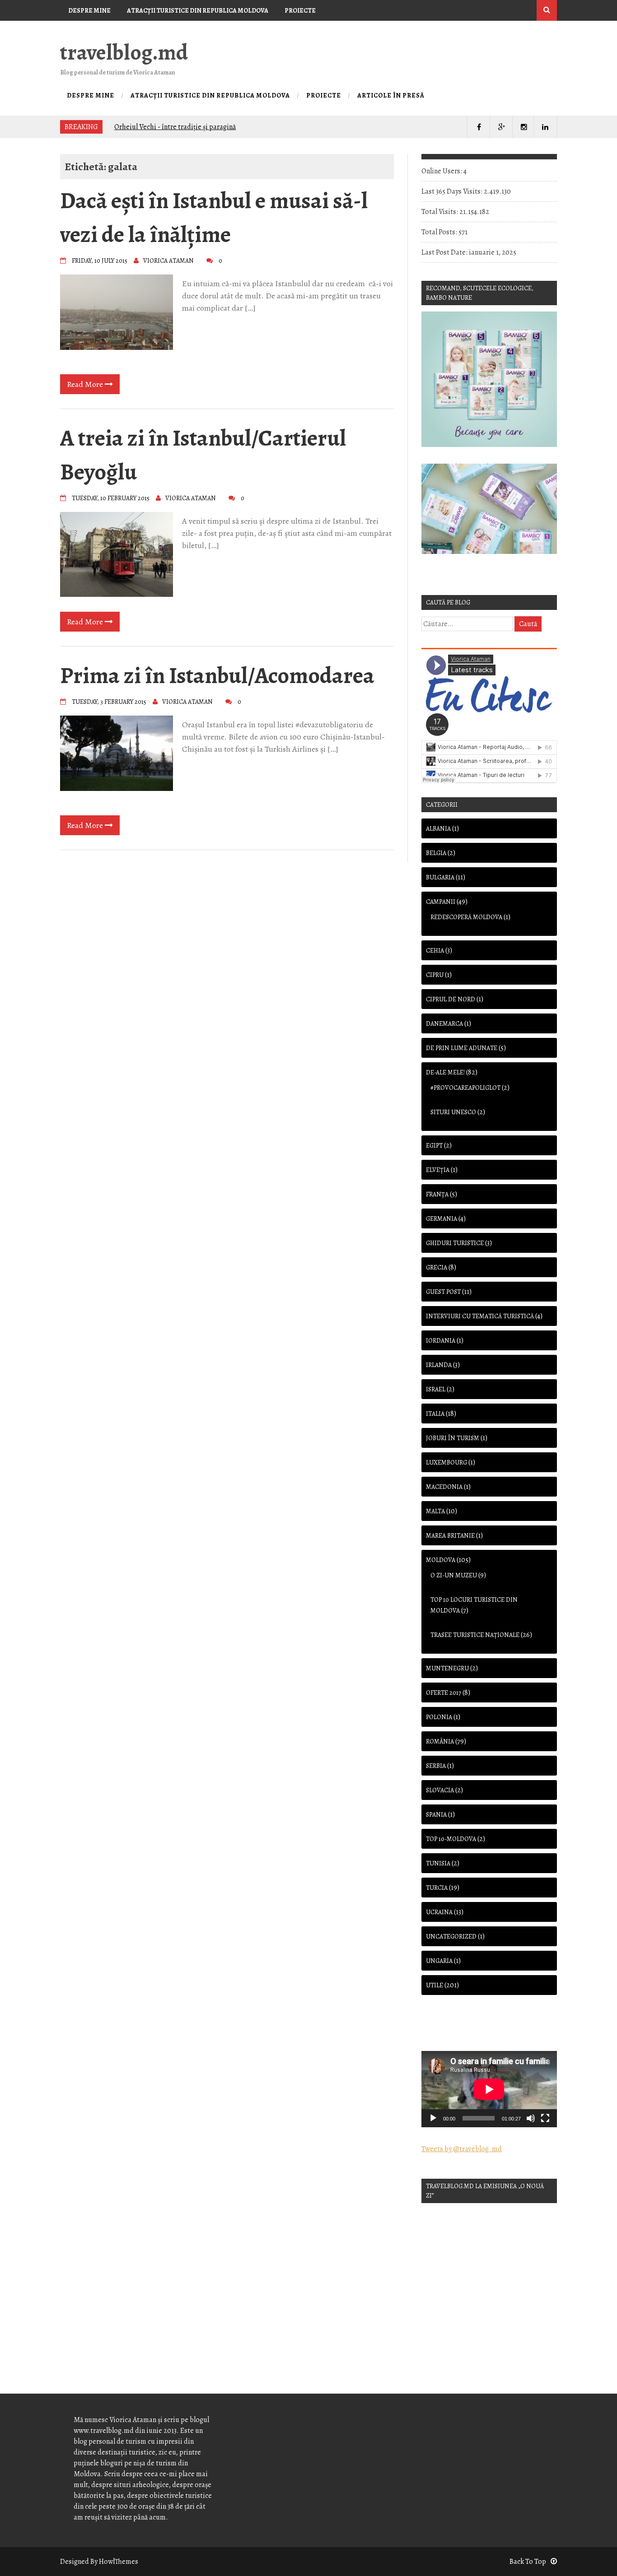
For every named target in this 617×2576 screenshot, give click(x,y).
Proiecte (300, 11)
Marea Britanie (450, 1536)
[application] (489, 2089)
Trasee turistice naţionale (475, 1635)
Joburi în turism (453, 1438)
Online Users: (442, 171)
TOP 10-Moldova (451, 1839)
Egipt (434, 1146)
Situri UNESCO (453, 1112)
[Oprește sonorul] (531, 2118)
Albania (438, 829)
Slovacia (440, 1790)
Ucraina (439, 1912)
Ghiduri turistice (455, 1243)
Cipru (435, 975)
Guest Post (443, 1292)
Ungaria (439, 1961)
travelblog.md (124, 52)
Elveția (438, 1170)
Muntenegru (447, 1668)
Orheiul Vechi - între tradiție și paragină (175, 127)
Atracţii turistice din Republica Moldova (198, 11)
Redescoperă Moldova (466, 917)
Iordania (441, 1341)
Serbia (436, 1766)
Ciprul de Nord (451, 999)
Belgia (436, 853)
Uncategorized (451, 1937)
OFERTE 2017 (444, 1693)
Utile (435, 1985)
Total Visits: (440, 212)
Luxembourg (446, 1462)
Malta (435, 1511)
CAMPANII (441, 902)
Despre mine (89, 11)
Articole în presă (98, 31)
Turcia (437, 1888)
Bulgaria (440, 877)
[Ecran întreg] (545, 2118)
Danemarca (444, 1024)
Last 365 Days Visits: (453, 191)
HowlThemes (119, 2562)
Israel (436, 1389)
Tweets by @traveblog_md (462, 2149)
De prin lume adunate (462, 1048)
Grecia (437, 1267)
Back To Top (528, 2562)
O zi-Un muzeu (454, 1575)
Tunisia (438, 1863)
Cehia (435, 951)
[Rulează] (433, 2118)
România (440, 1741)
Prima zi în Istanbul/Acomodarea (217, 675)
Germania (442, 1219)
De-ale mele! (445, 1072)
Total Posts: (440, 232)
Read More (86, 384)
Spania (436, 1815)
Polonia (439, 1717)
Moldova (441, 1560)
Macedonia (444, 1487)
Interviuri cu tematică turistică (480, 1316)
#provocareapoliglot (465, 1088)
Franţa (437, 1194)
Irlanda (439, 1365)
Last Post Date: (445, 252)
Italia (435, 1414)
